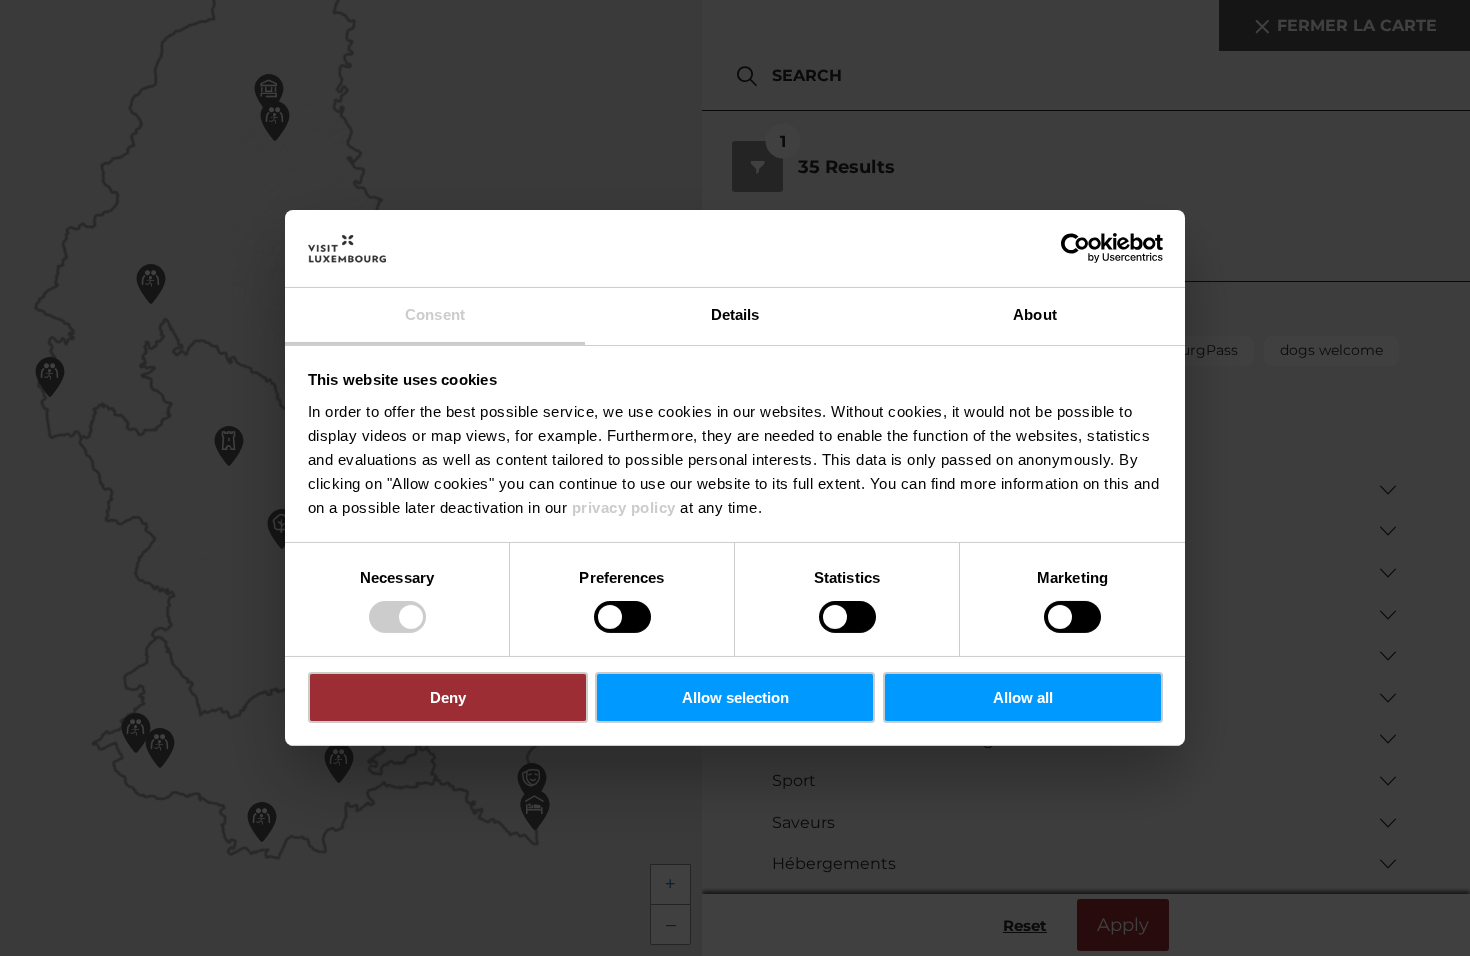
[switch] (622, 617)
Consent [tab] (435, 314)
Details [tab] (735, 314)
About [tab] (1035, 314)
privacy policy (624, 507)
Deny (448, 697)
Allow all (1023, 697)
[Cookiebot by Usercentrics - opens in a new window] (1075, 248)
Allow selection (735, 697)
